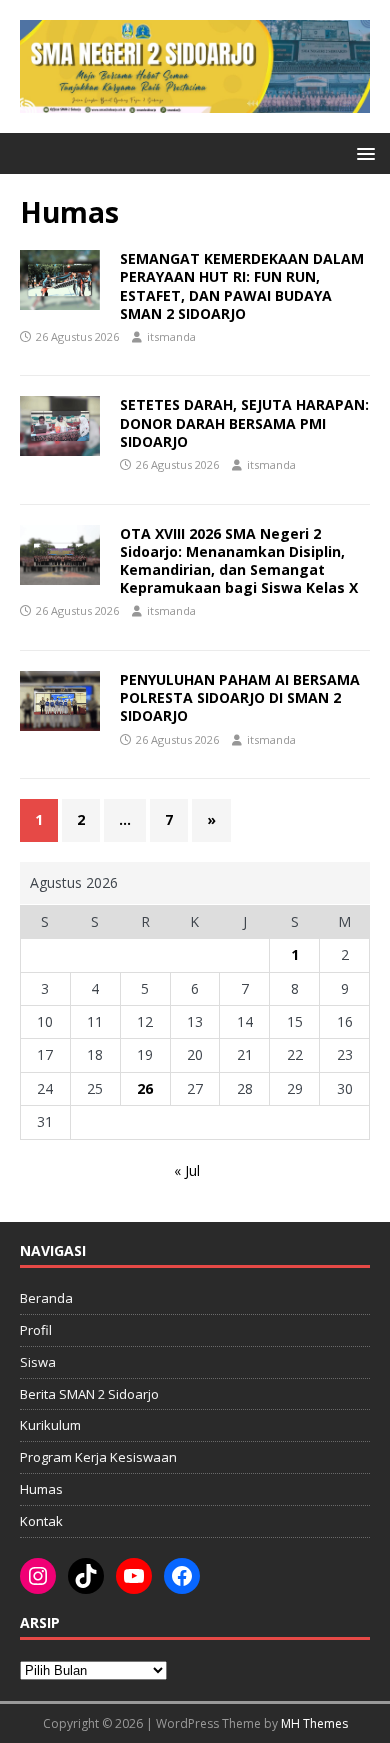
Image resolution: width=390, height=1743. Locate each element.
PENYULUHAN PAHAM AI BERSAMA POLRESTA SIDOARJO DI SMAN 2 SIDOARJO (240, 697)
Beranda (46, 1298)
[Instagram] (38, 1576)
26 (145, 1088)
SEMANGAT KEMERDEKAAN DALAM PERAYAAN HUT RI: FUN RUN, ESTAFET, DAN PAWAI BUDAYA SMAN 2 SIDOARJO (242, 286)
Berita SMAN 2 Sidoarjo (89, 1394)
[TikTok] (86, 1576)
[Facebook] (182, 1576)
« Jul (187, 1170)
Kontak (41, 1521)
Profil (36, 1330)
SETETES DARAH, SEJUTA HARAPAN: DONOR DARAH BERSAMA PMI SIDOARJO (244, 422)
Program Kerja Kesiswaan (98, 1457)
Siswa (38, 1362)
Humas (41, 1489)
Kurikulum (50, 1425)
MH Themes (314, 1723)
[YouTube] (134, 1576)
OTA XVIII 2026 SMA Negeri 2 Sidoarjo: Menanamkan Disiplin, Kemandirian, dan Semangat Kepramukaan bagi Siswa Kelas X (239, 561)
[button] (362, 152)
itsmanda (171, 336)
